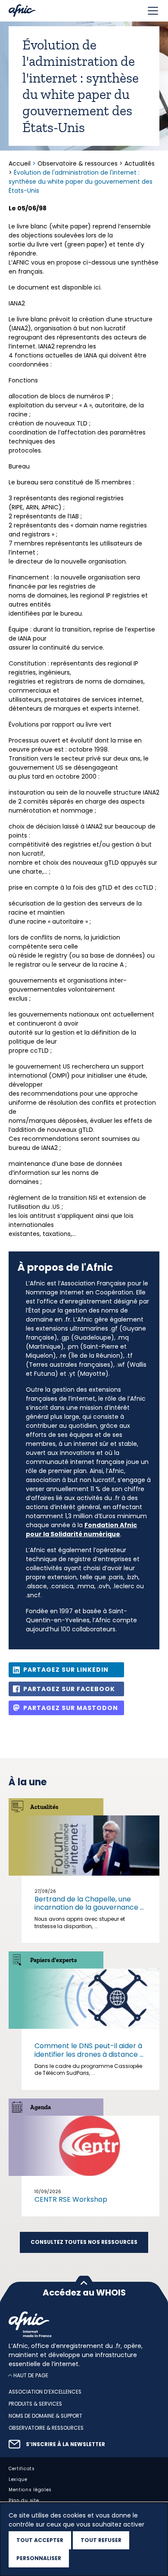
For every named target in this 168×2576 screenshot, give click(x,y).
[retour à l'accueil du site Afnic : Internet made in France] (84, 2324)
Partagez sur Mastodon (71, 1708)
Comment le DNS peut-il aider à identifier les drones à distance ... (89, 2050)
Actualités (140, 163)
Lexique (18, 2479)
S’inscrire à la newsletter (65, 2444)
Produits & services (35, 2404)
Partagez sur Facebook (69, 1689)
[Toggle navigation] (153, 11)
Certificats (22, 2468)
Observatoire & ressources (78, 163)
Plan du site (24, 2501)
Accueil (20, 163)
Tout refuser (101, 2540)
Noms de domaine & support (45, 2416)
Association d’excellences (45, 2392)
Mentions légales (30, 2490)
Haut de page (31, 2375)
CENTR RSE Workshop (71, 2199)
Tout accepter (40, 2540)
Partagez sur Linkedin (66, 1670)
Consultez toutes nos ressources (84, 2242)
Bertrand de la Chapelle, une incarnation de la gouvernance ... (89, 1903)
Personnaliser (39, 2558)
